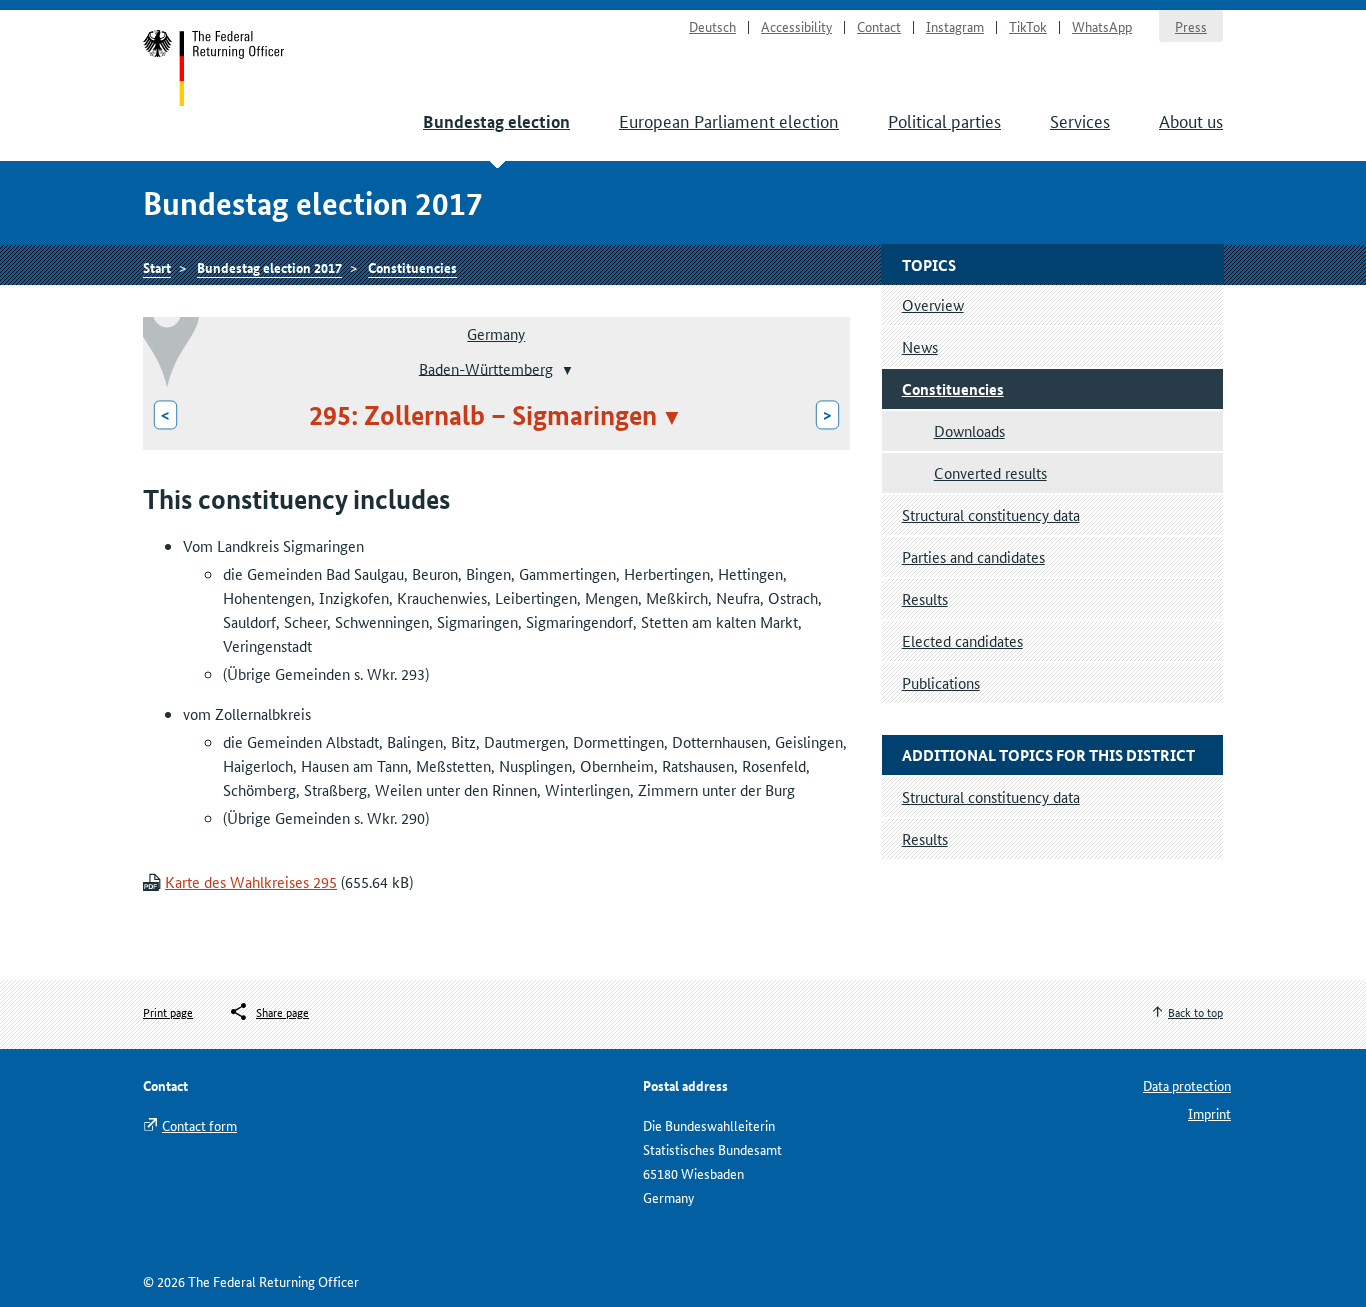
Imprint (1209, 1113)
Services (1080, 120)
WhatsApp (1102, 26)
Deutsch (712, 26)
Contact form (199, 1125)
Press (1191, 26)
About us (1191, 120)
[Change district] (565, 370)
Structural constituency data (991, 514)
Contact (879, 26)
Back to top (1195, 1011)
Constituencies (412, 267)
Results (925, 598)
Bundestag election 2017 (269, 267)
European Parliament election (729, 120)
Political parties (944, 120)
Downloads (969, 430)
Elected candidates (962, 640)
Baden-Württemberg (486, 367)
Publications (941, 682)
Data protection (1187, 1085)
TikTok (1028, 26)
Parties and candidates (973, 556)
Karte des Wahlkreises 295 (251, 881)
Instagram (955, 26)
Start (214, 68)
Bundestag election (496, 121)
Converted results (990, 472)
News (920, 346)
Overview (933, 304)
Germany (496, 333)
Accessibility (796, 26)
